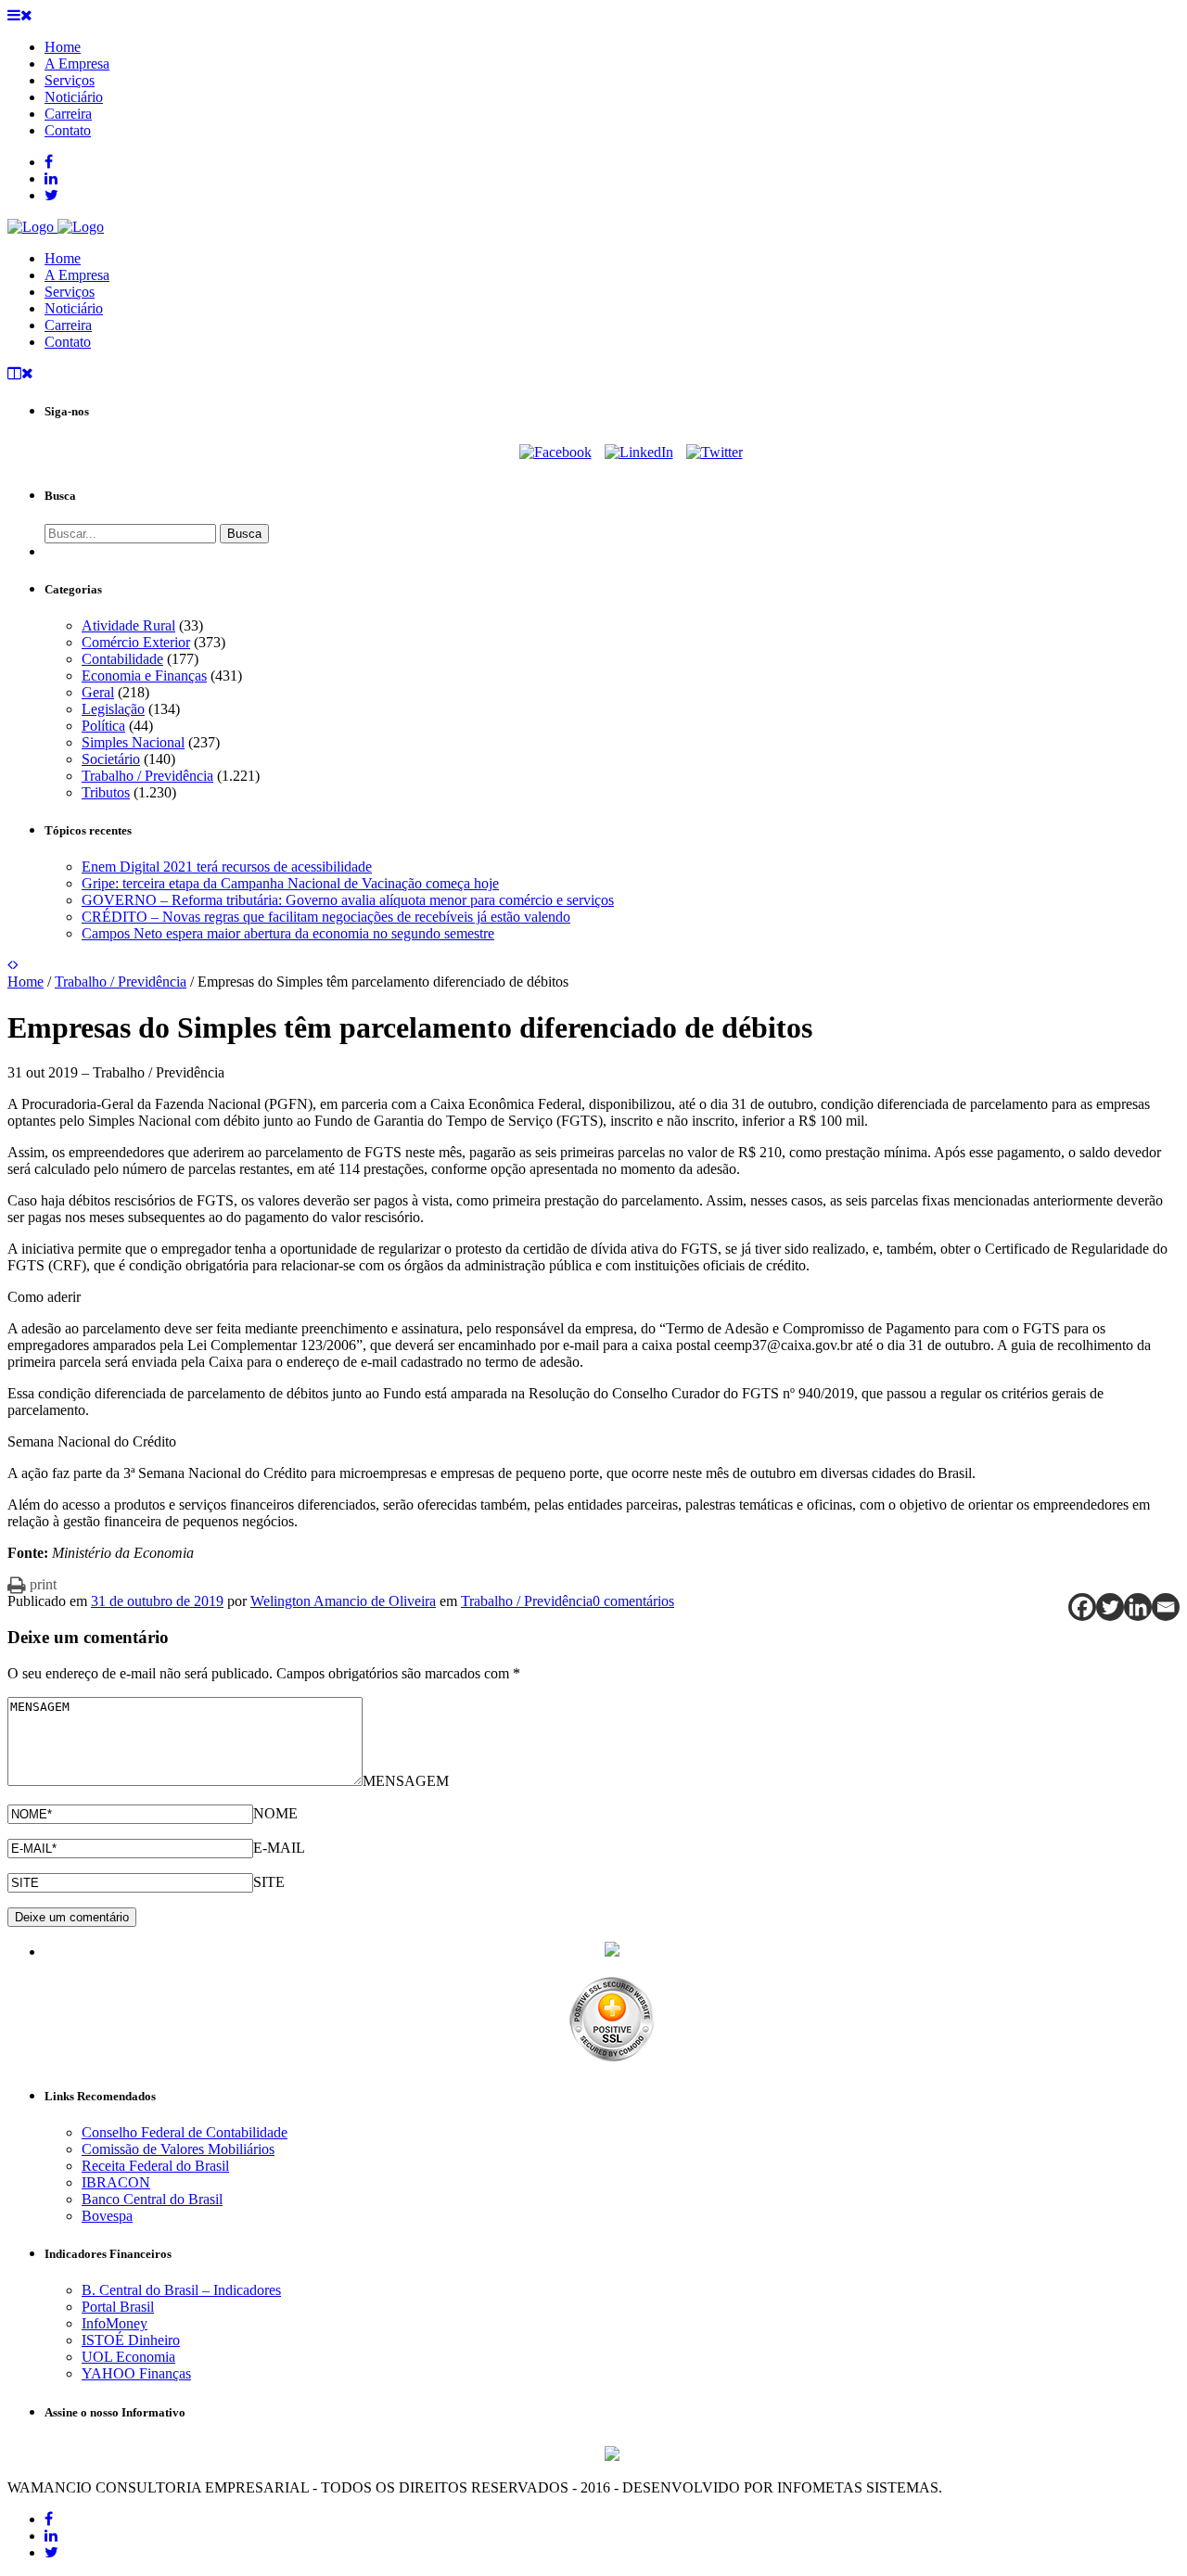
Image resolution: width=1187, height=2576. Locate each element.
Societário (111, 759)
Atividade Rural (128, 625)
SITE (269, 1882)
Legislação (113, 709)
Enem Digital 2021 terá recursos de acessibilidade (227, 867)
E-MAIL (279, 1848)
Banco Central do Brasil (152, 2199)
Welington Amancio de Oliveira (343, 1601)
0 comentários (633, 1601)
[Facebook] (555, 452)
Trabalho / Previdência (147, 776)
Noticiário (74, 308)
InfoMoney (115, 2323)
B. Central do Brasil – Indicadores (181, 2290)
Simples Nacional (133, 742)
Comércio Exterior (136, 642)
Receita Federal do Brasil (155, 2166)
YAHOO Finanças (136, 2373)
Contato (68, 342)
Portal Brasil (118, 2307)
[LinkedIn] (639, 452)
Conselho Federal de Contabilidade (185, 2132)
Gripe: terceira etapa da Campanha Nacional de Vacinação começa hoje (290, 883)
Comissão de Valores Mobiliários (178, 2149)
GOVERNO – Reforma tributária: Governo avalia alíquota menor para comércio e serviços (348, 900)
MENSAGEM (406, 1781)
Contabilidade (122, 659)
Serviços (70, 292)
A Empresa (77, 275)
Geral (98, 692)
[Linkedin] (1138, 1607)
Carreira (68, 325)
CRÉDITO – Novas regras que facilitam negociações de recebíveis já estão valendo (326, 917)
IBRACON (116, 2182)
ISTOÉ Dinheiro (131, 2340)
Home (63, 258)
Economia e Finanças (144, 676)
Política (103, 726)
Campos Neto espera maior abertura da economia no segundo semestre (288, 933)
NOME (275, 1813)
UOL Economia (128, 2357)
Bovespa (107, 2216)
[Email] (1166, 1607)
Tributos (106, 792)
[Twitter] (715, 452)
